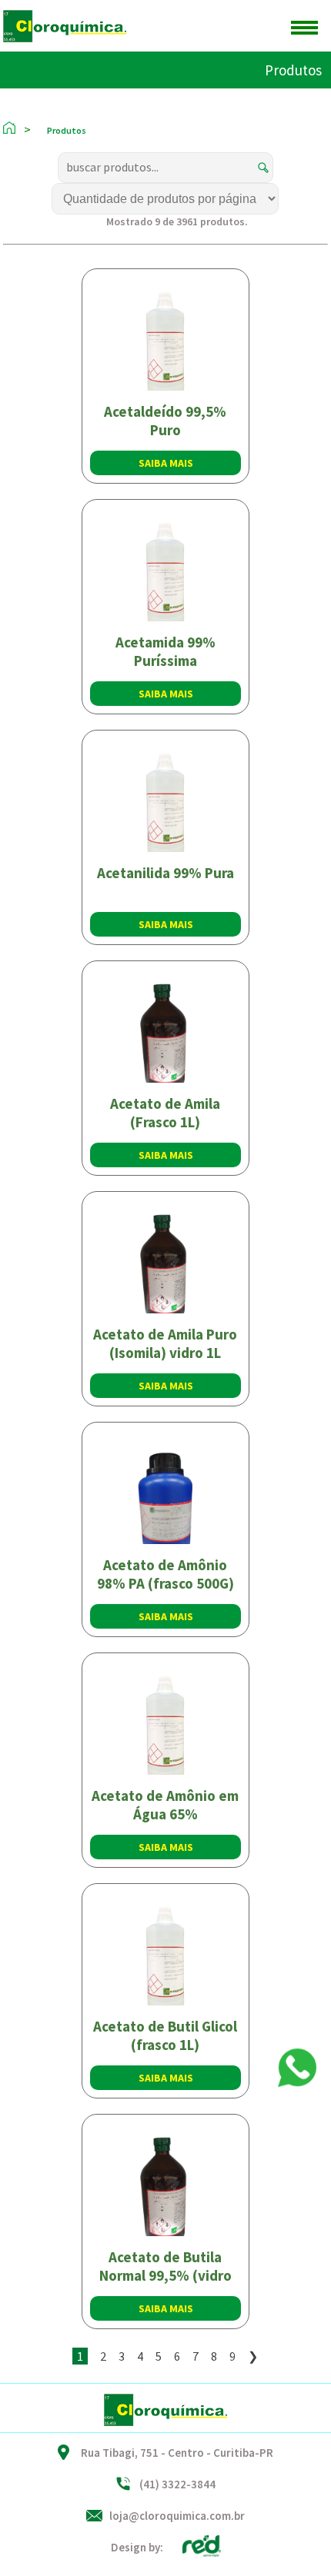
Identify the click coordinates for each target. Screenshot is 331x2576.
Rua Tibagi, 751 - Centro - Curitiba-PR (177, 2453)
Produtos (293, 70)
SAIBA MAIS (166, 463)
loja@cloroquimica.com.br (177, 2516)
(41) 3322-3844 (177, 2484)
